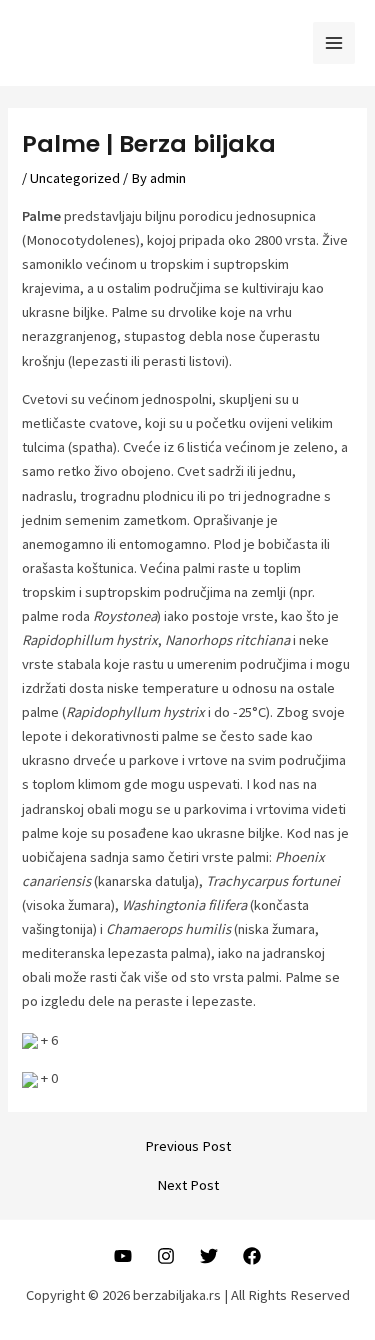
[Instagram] (166, 1256)
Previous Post (188, 1146)
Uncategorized (75, 178)
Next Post (188, 1185)
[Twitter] (209, 1256)
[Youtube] (123, 1256)
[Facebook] (252, 1256)
